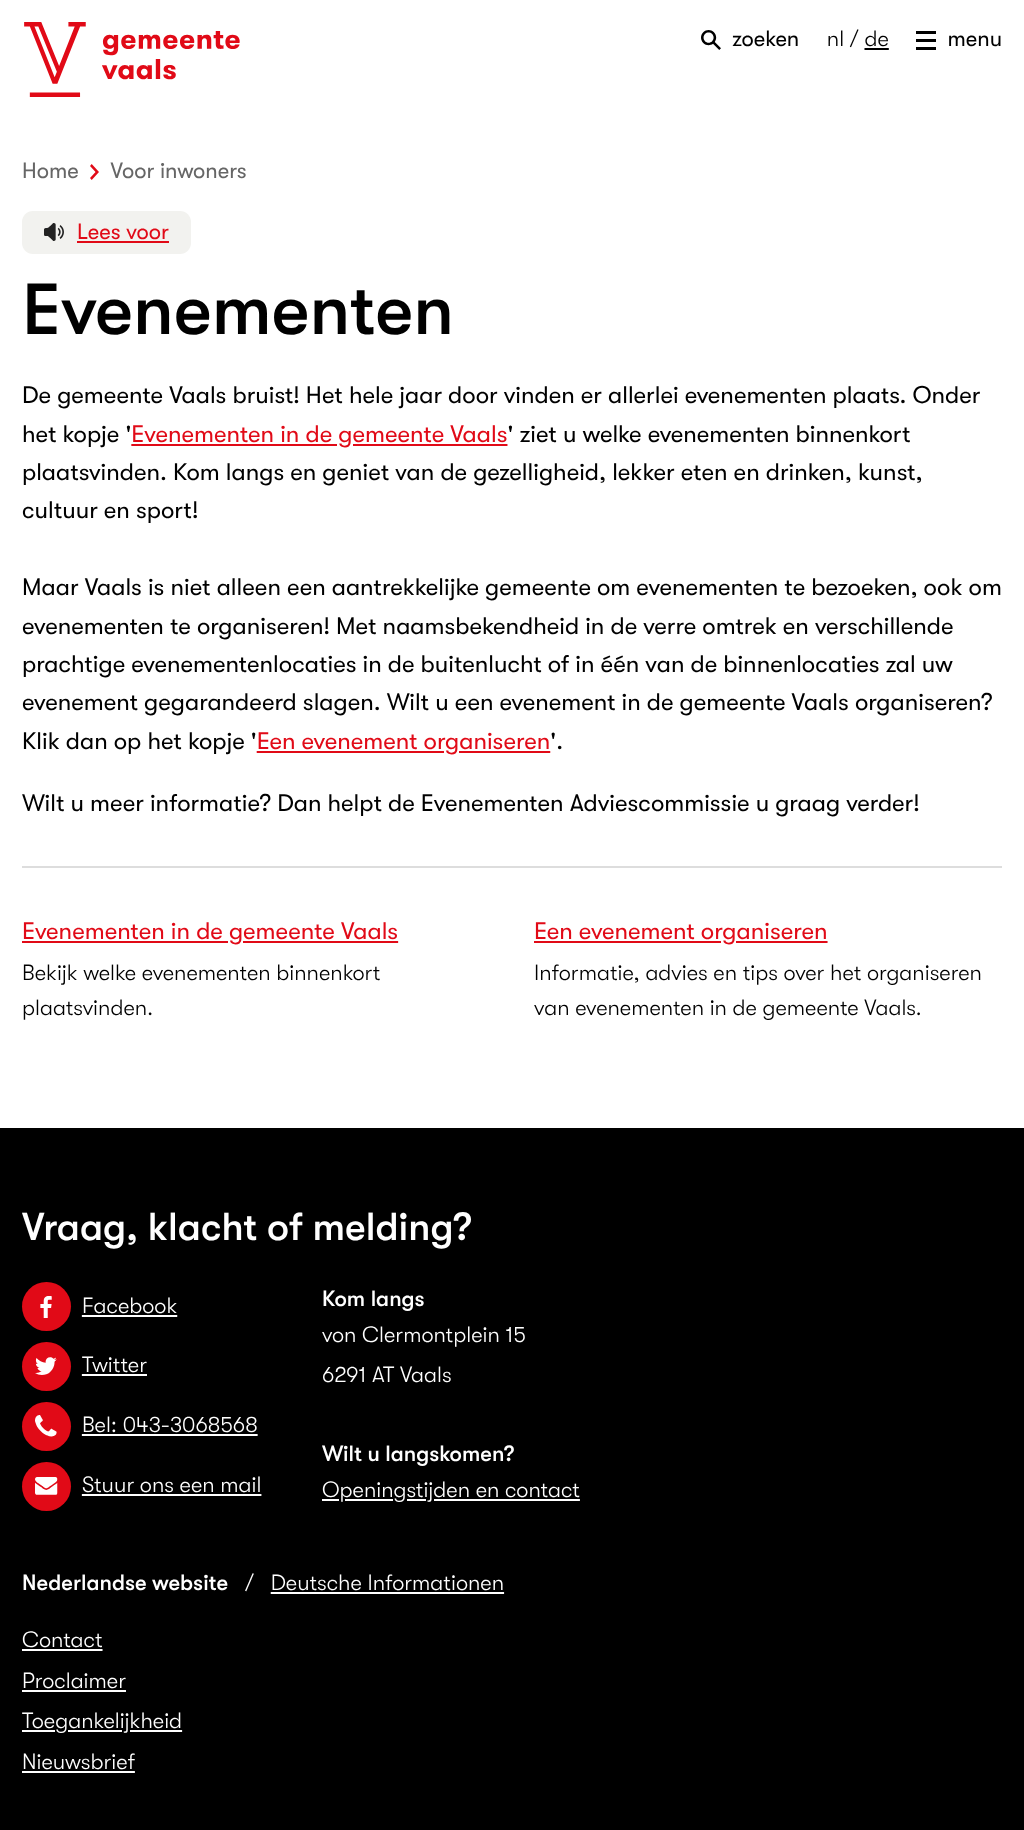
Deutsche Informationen (387, 1583)
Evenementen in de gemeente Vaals (319, 434)
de (876, 39)
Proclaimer (74, 1681)
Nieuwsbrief (78, 1762)
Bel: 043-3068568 (170, 1425)
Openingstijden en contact (451, 1490)
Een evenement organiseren (404, 741)
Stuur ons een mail (171, 1485)
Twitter (114, 1365)
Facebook (129, 1306)
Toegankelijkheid (102, 1721)
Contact (62, 1640)
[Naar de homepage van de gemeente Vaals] (132, 60)
